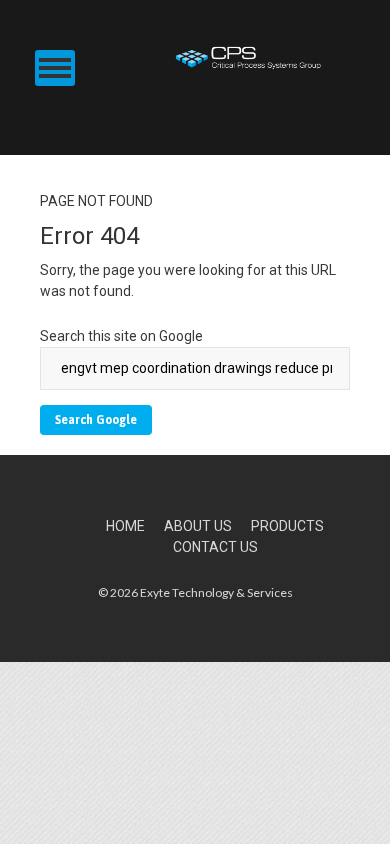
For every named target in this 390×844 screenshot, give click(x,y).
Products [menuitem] (287, 526)
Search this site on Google (121, 336)
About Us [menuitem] (198, 526)
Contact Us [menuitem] (215, 547)
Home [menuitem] (125, 526)
